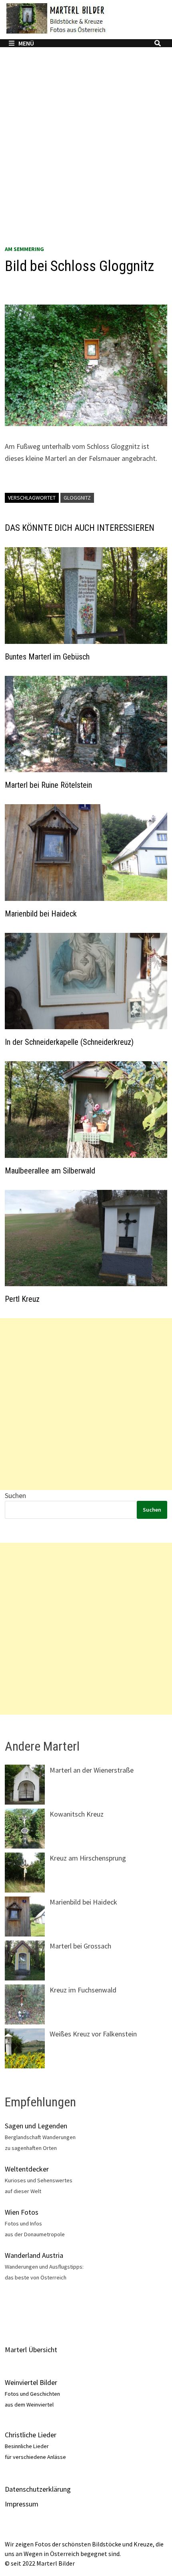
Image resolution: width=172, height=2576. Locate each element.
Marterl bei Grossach (80, 1946)
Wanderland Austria (34, 2255)
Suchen (15, 1495)
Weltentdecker (27, 2169)
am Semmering (24, 249)
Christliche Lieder (31, 2435)
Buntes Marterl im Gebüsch (47, 657)
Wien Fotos (22, 2212)
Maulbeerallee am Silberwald (50, 1171)
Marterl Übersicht (31, 2350)
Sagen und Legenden (36, 2126)
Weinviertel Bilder (31, 2382)
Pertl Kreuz (22, 1299)
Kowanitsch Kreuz (77, 1814)
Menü (26, 43)
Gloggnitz (77, 498)
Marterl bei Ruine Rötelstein (48, 785)
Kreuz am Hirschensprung (88, 1858)
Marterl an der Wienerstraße (92, 1770)
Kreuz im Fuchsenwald (83, 1990)
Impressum (22, 2504)
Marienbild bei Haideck (41, 914)
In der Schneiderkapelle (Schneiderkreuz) (69, 1042)
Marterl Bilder (56, 2563)
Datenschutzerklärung (38, 2489)
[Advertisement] (86, 153)
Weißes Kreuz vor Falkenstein (93, 2034)
